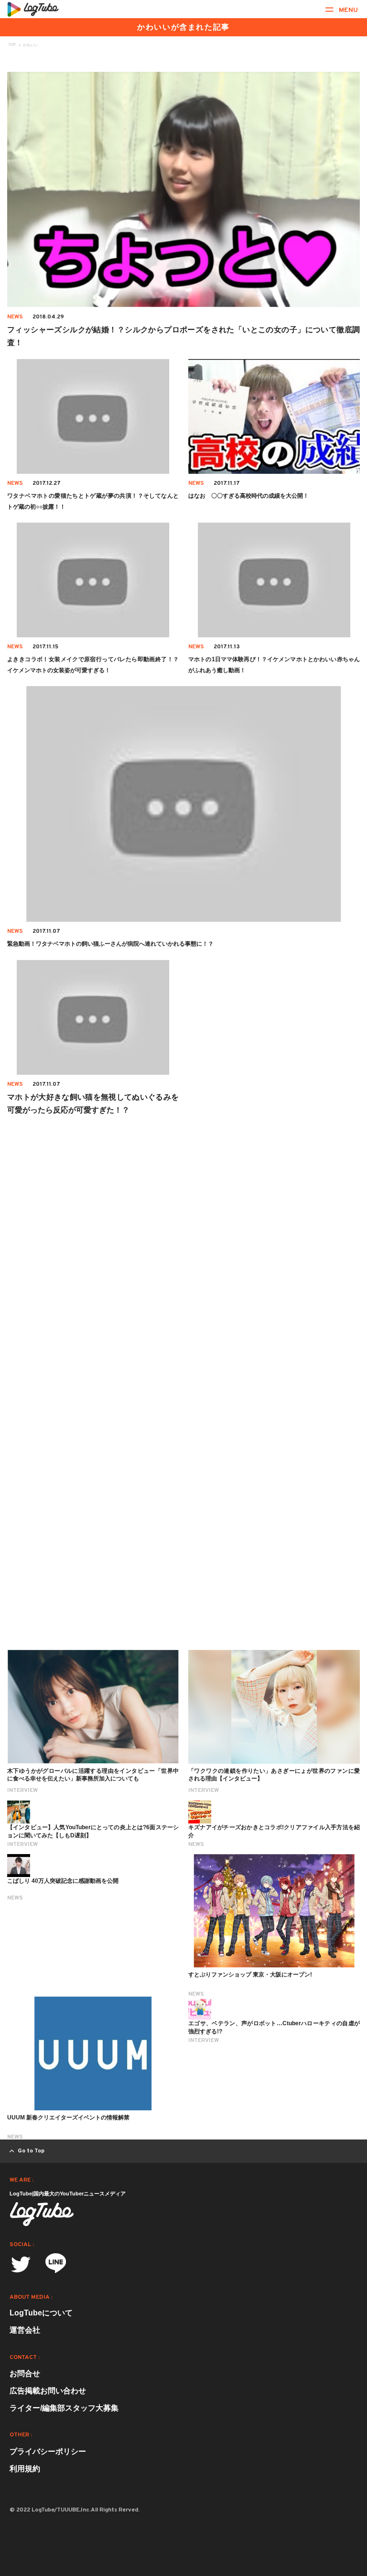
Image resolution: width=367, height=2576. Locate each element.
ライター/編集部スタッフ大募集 (64, 2408)
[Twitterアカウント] (21, 2265)
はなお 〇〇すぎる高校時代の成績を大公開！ (248, 496)
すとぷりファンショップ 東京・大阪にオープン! (250, 1975)
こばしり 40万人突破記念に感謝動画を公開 (63, 1881)
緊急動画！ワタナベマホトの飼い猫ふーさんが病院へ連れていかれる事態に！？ (110, 944)
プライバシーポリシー (48, 2451)
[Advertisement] (183, 1245)
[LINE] (56, 2266)
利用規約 (25, 2469)
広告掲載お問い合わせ (48, 2391)
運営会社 (25, 2330)
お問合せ (25, 2374)
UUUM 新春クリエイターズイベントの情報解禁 (68, 2118)
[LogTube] (33, 9)
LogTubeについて (41, 2313)
